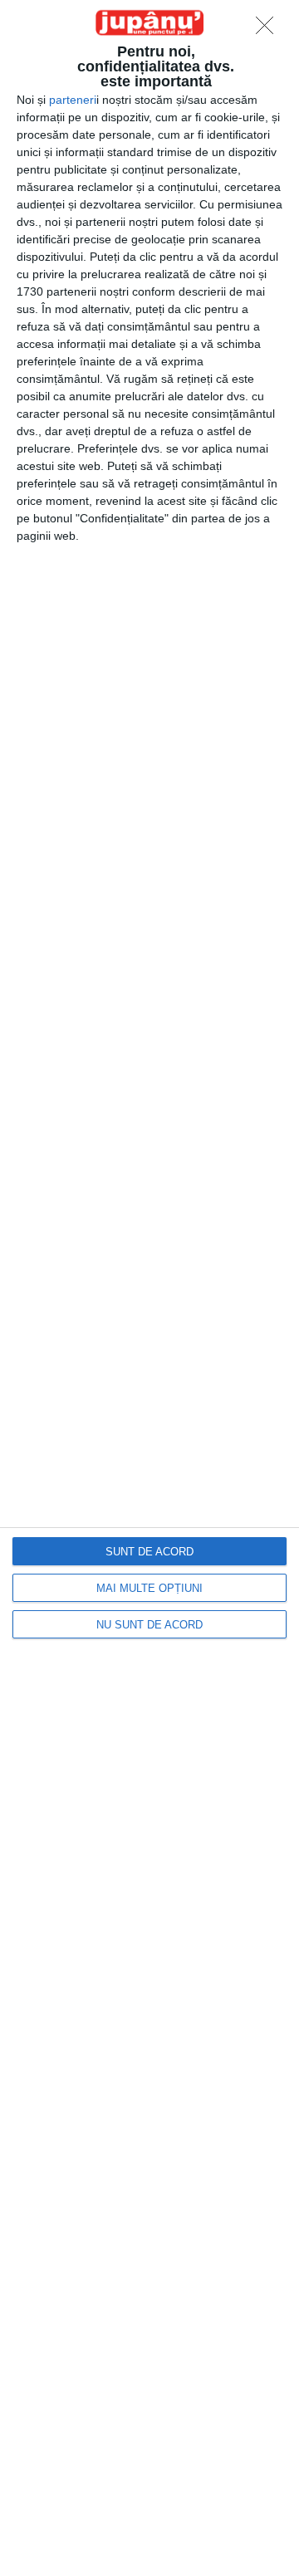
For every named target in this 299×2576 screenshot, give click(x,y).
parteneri (73, 100)
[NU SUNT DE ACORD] (269, 30)
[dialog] (149, 1288)
